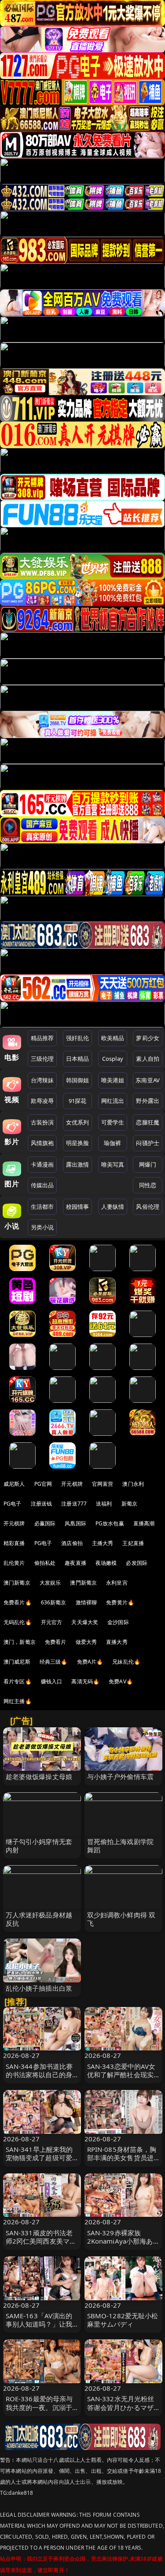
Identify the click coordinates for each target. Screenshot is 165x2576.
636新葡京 (54, 1602)
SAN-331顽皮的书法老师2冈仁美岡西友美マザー (41, 2241)
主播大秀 (103, 1543)
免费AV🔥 (121, 1681)
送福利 (104, 1504)
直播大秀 (117, 1642)
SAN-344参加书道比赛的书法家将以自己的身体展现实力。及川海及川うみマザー (39, 2079)
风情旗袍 (42, 1143)
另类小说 (42, 1227)
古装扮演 (42, 1122)
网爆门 (148, 1164)
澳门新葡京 (17, 1583)
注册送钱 (42, 1504)
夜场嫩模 (106, 1563)
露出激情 (78, 1164)
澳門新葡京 (83, 1583)
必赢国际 (45, 1523)
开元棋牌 (72, 1484)
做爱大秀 (86, 1642)
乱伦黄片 (14, 1563)
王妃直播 (133, 1543)
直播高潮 (144, 1523)
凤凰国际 (75, 1523)
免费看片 (56, 1642)
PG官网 (43, 1484)
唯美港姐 (113, 1080)
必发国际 (137, 1563)
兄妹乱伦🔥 (126, 1662)
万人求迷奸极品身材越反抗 (39, 1919)
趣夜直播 (75, 1563)
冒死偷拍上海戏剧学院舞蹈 (121, 1846)
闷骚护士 (148, 1143)
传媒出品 (42, 1185)
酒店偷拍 (72, 1543)
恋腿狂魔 (148, 1122)
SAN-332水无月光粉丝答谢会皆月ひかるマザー (121, 2407)
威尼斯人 (14, 1484)
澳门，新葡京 (20, 1642)
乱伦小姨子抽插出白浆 (39, 1988)
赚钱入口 (52, 1681)
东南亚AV (148, 1080)
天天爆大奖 (85, 1622)
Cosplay (113, 1059)
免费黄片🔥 (120, 1602)
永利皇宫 (117, 1583)
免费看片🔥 (18, 1602)
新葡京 (129, 1504)
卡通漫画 (42, 1164)
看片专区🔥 (18, 1681)
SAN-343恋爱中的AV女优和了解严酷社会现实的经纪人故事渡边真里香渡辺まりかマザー (121, 2079)
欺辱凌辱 (42, 1101)
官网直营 (103, 1484)
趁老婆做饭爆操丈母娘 (39, 1776)
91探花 (78, 1101)
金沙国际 (118, 1622)
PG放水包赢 (110, 1523)
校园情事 (78, 1207)
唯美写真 (113, 1164)
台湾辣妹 (42, 1080)
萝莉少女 (148, 1038)
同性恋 (148, 1185)
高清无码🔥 (85, 1681)
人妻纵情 (113, 1207)
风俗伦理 (148, 1207)
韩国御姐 (78, 1080)
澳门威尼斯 (17, 1662)
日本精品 (78, 1059)
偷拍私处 (45, 1563)
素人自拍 (148, 1059)
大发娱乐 (50, 1583)
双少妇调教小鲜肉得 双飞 (121, 1919)
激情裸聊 (86, 1602)
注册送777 (74, 1504)
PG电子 (13, 1504)
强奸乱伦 (78, 1038)
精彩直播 (14, 1543)
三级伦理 (42, 1059)
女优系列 (78, 1122)
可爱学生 (113, 1122)
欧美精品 (113, 1038)
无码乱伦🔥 (18, 1622)
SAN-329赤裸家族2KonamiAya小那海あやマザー (120, 2241)
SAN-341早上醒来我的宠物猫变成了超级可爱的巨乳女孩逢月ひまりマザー (39, 2162)
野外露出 (148, 1101)
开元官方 (52, 1622)
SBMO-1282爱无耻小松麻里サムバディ (123, 2320)
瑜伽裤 (112, 1143)
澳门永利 (133, 1484)
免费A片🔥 (90, 1662)
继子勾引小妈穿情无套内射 (39, 1846)
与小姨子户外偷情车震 (121, 1776)
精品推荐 (42, 1038)
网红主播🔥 (18, 1701)
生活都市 (42, 1207)
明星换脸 (78, 1143)
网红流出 (113, 1101)
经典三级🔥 (54, 1662)
